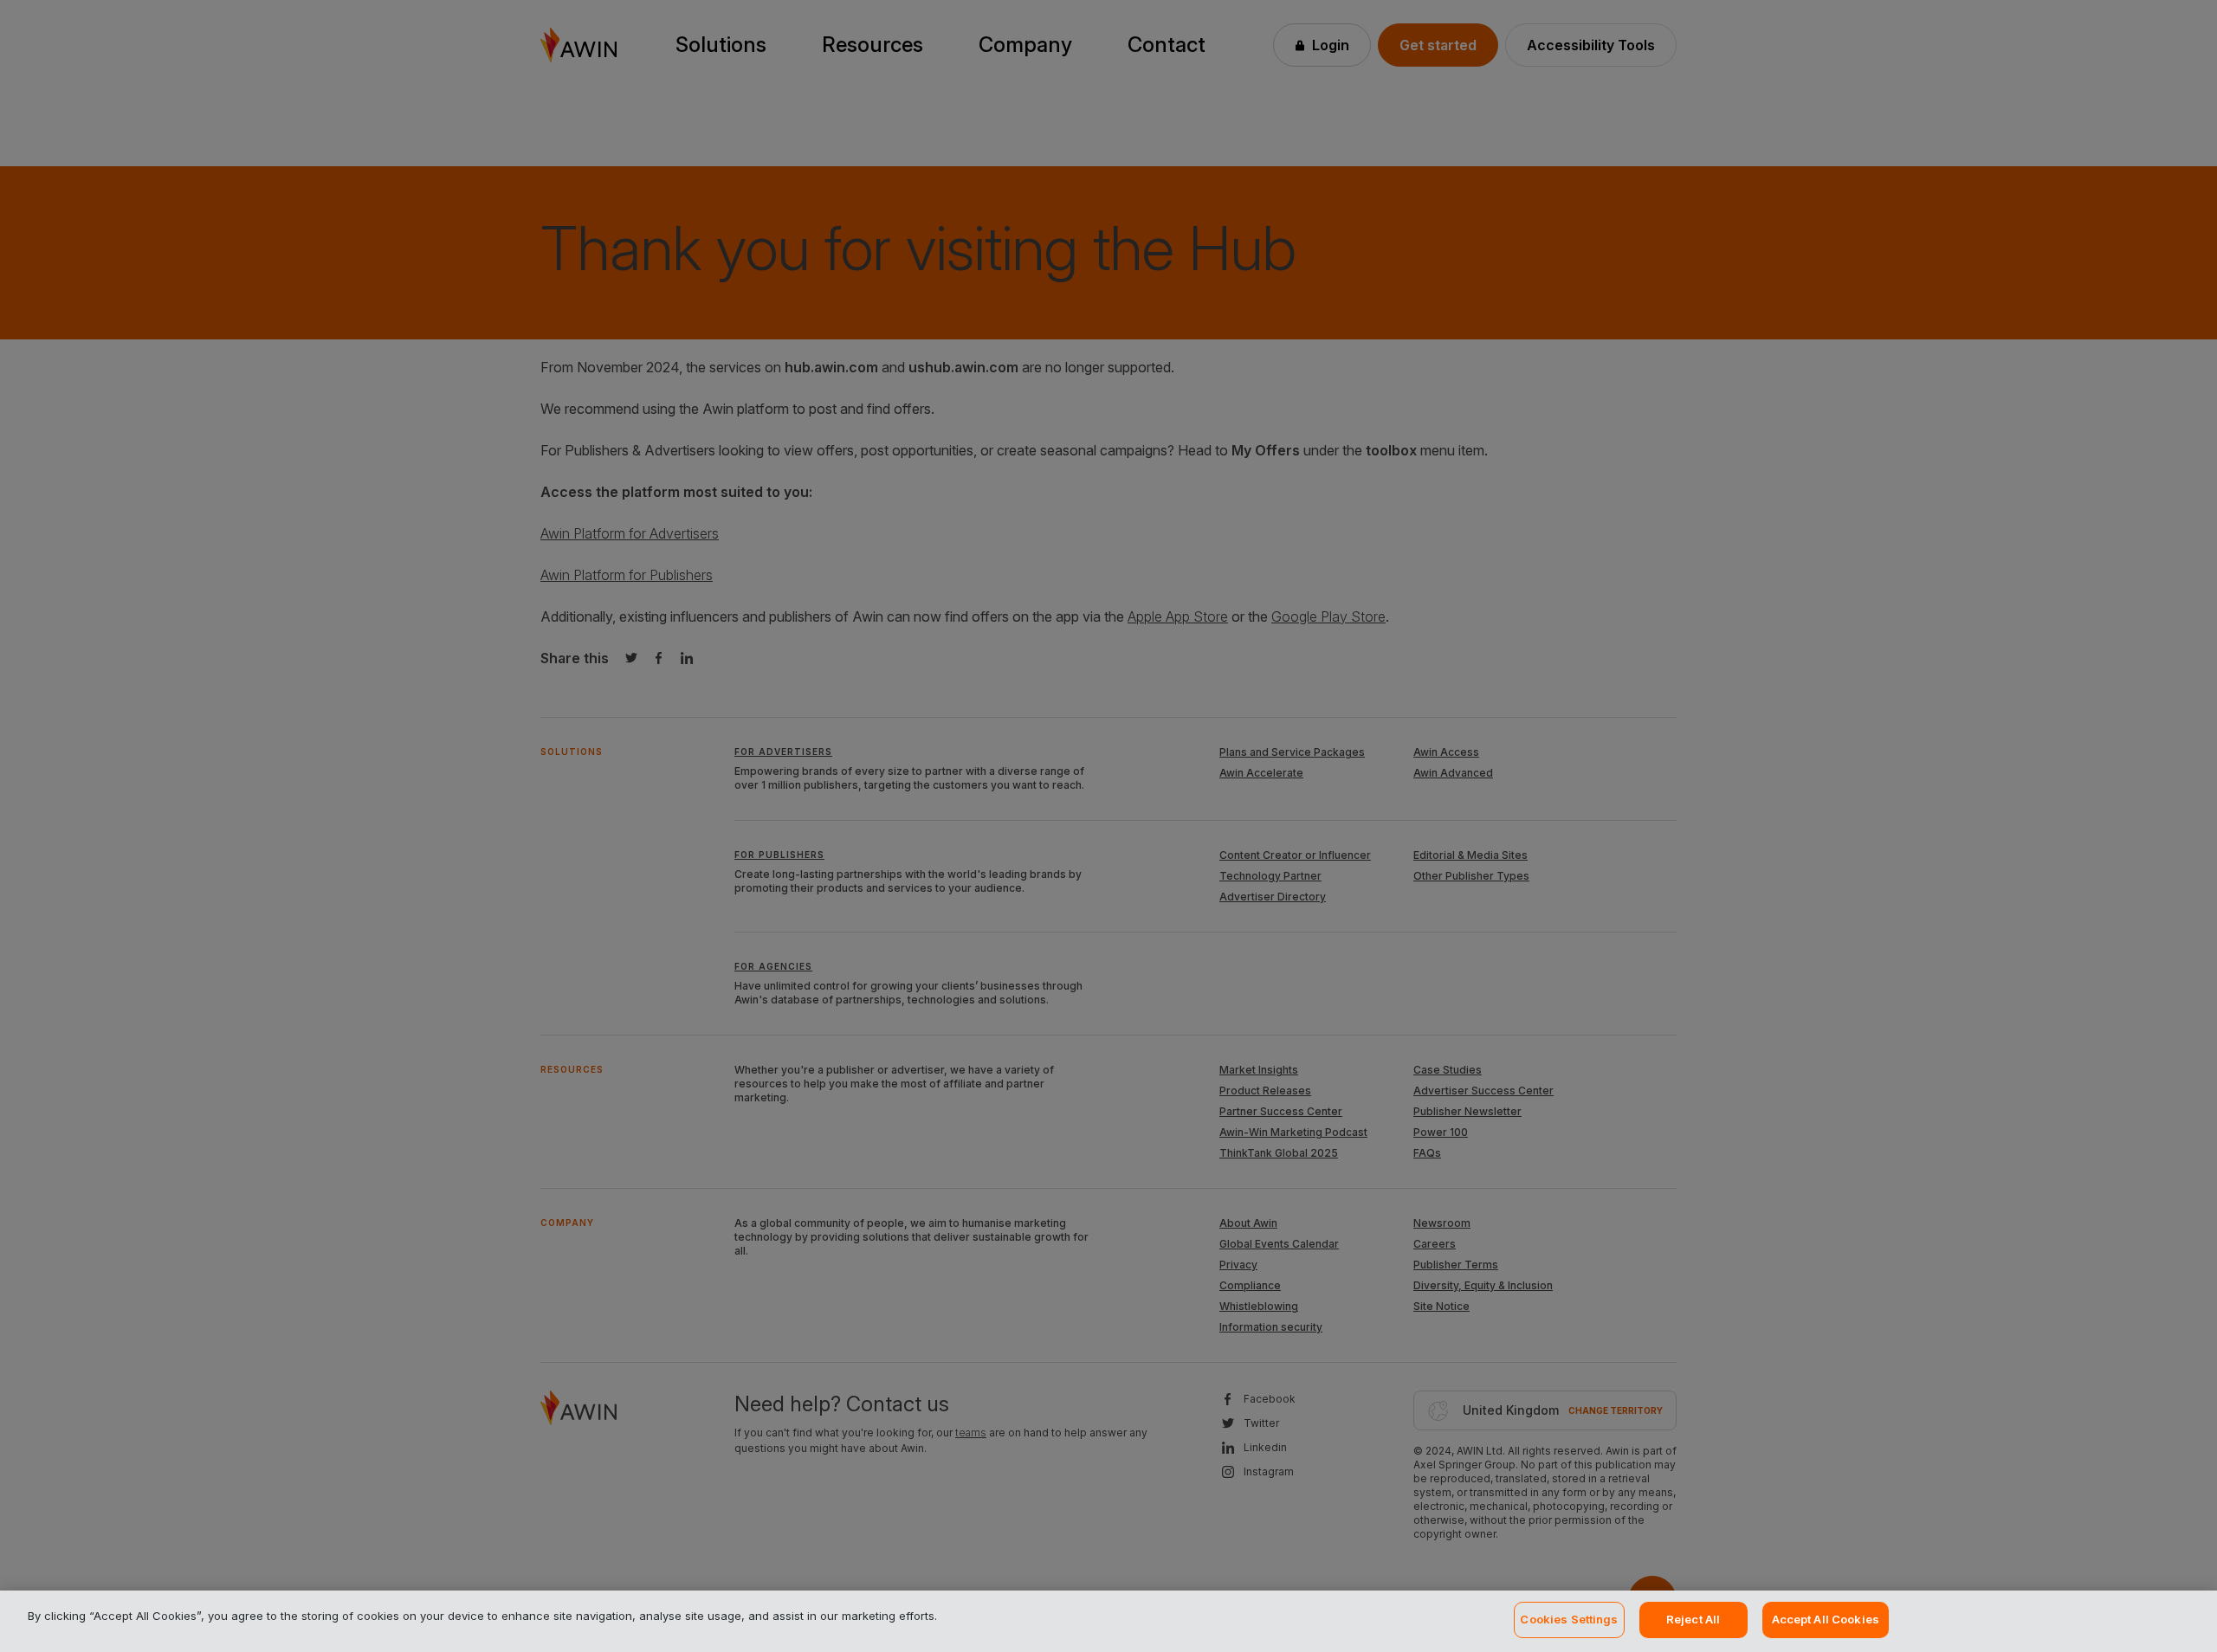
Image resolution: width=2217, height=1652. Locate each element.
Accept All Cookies (1826, 1619)
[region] (1108, 1621)
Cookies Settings (1569, 1619)
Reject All (1693, 1619)
